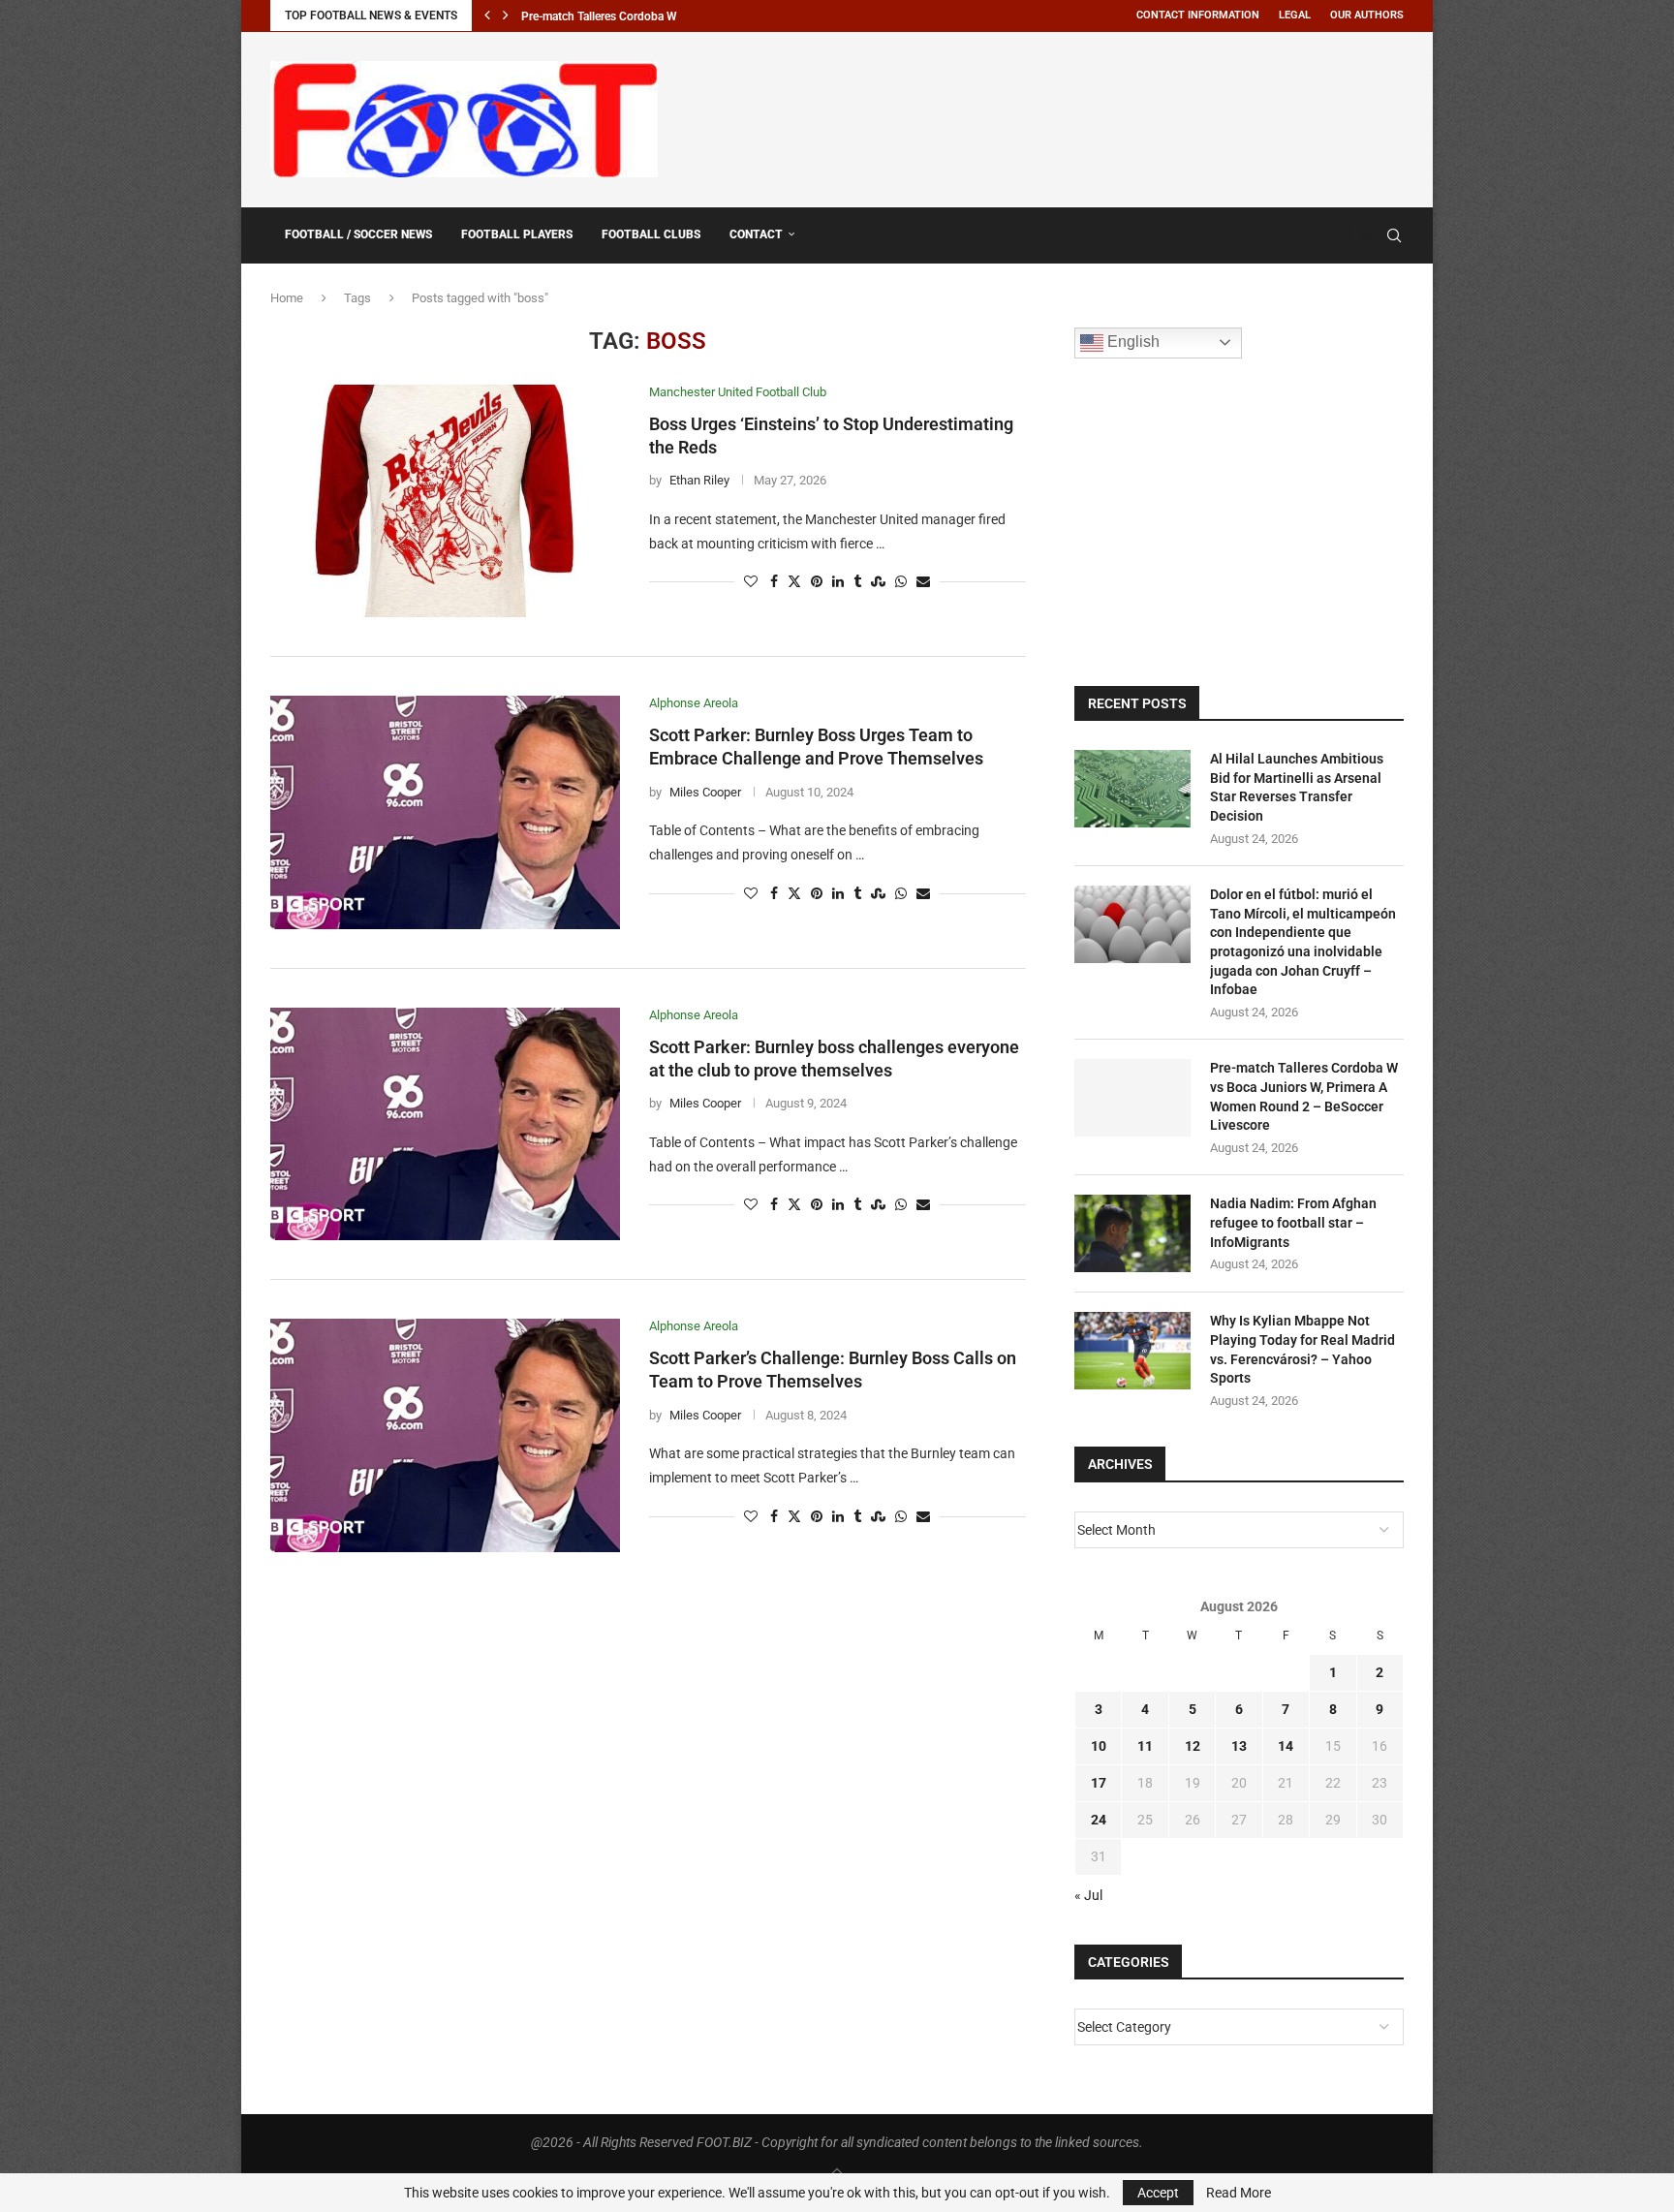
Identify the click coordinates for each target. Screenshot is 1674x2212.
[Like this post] (751, 582)
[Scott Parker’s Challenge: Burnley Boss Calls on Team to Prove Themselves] (445, 1435)
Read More (1239, 2193)
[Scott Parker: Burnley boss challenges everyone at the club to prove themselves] (445, 1124)
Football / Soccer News (358, 234)
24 (1099, 1820)
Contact (756, 234)
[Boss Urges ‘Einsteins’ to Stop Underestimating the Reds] (445, 501)
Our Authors (1367, 15)
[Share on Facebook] (774, 582)
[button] (487, 16)
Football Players (517, 234)
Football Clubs (651, 234)
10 (1099, 1746)
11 (1145, 1746)
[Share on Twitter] (794, 582)
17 (1099, 1783)
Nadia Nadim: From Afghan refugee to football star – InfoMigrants (1293, 1222)
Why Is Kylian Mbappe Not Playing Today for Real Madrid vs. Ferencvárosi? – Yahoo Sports (1302, 1349)
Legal (1295, 15)
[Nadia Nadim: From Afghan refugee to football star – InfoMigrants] (1132, 1233)
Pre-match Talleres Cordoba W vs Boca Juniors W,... (654, 16)
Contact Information (1198, 15)
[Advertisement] (1051, 116)
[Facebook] (1348, 235)
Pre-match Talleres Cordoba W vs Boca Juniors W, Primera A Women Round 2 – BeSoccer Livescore (1304, 1096)
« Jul (1088, 1895)
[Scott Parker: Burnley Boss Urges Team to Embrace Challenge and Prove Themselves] (445, 812)
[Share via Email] (923, 582)
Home (287, 298)
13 (1239, 1746)
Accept (1158, 2193)
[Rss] (1366, 235)
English (1131, 342)
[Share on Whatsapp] (901, 582)
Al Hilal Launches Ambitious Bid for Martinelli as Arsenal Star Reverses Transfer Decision (1297, 787)
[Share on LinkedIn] (838, 582)
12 (1193, 1746)
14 (1286, 1746)
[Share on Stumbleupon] (878, 582)
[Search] (1394, 235)
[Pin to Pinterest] (817, 582)
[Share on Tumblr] (857, 582)
